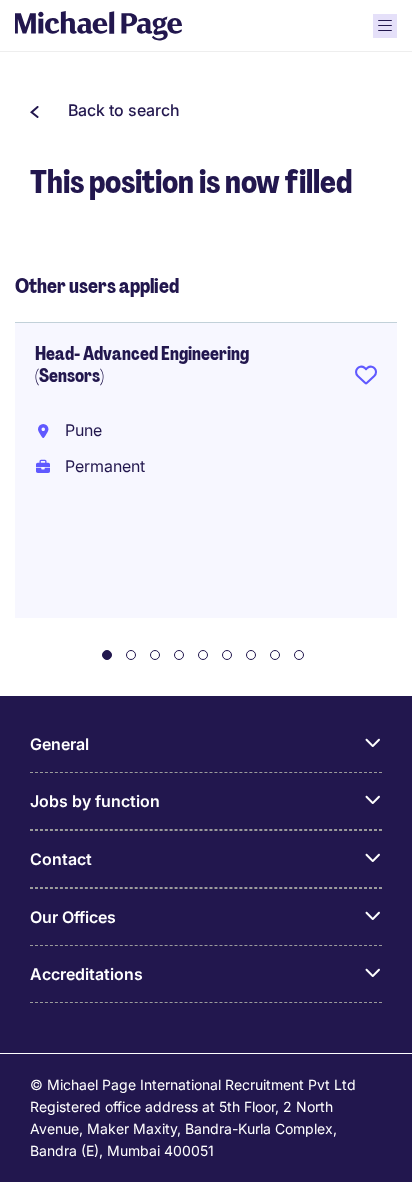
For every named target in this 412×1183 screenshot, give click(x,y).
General (59, 744)
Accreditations (86, 974)
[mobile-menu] (385, 26)
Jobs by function (95, 801)
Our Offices (73, 917)
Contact (61, 859)
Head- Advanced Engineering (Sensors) (142, 365)
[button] (105, 110)
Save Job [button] (366, 379)
